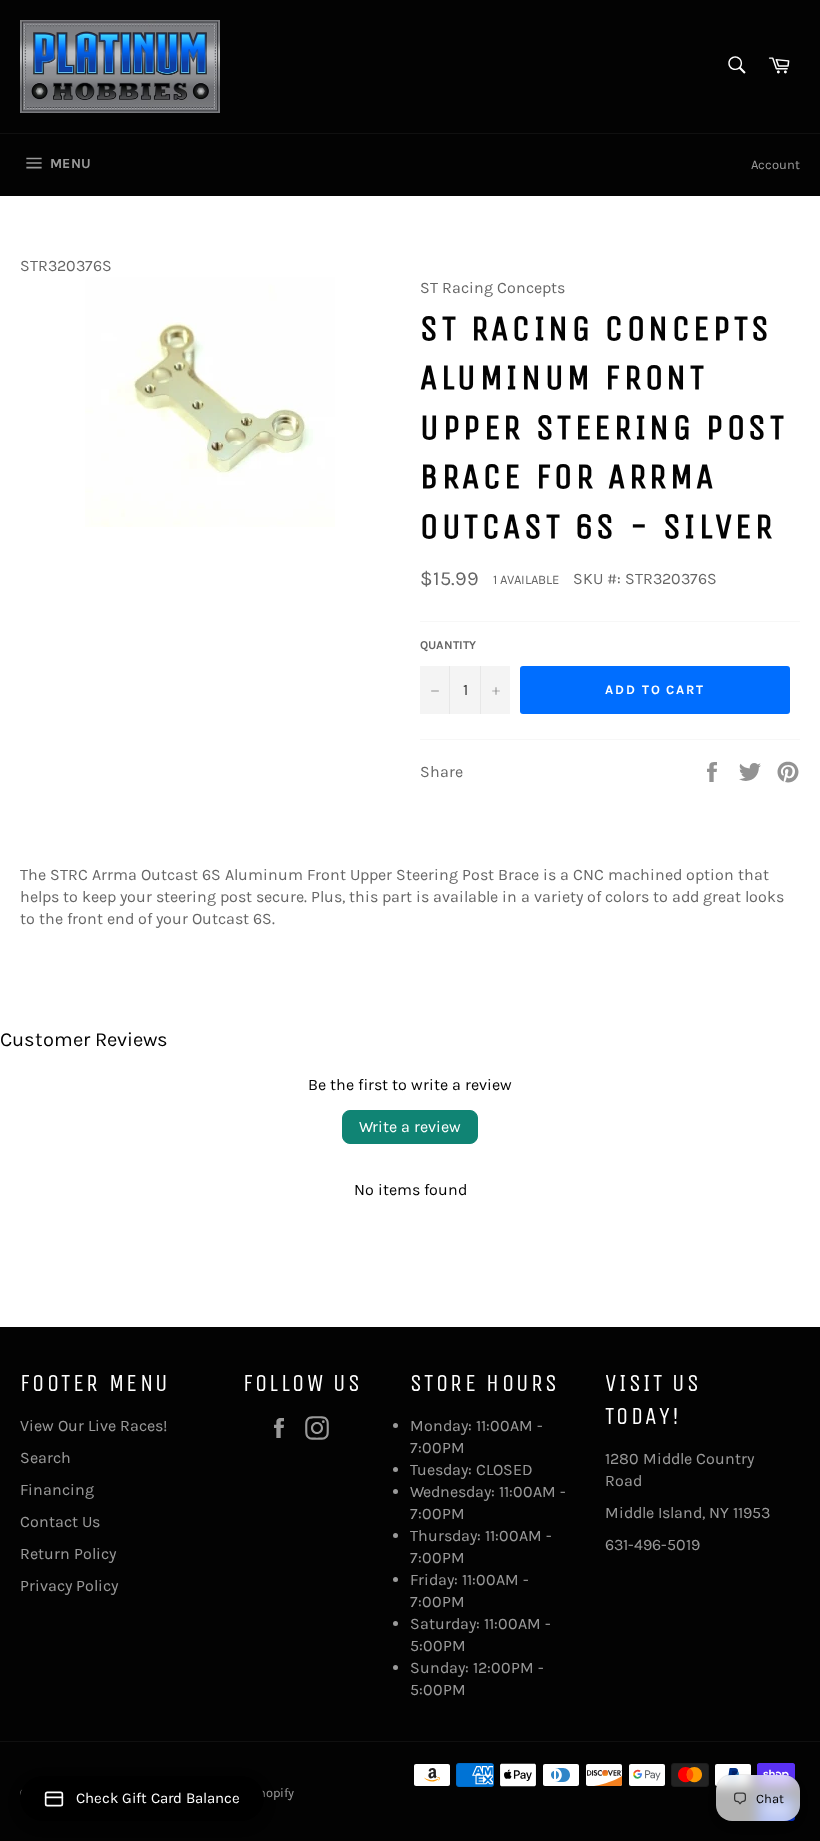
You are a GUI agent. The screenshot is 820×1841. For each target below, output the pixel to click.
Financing (57, 1489)
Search (45, 1457)
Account (775, 164)
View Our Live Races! (93, 1425)
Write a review (410, 1126)
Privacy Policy (69, 1585)
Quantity (448, 645)
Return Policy (68, 1553)
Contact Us (60, 1521)
